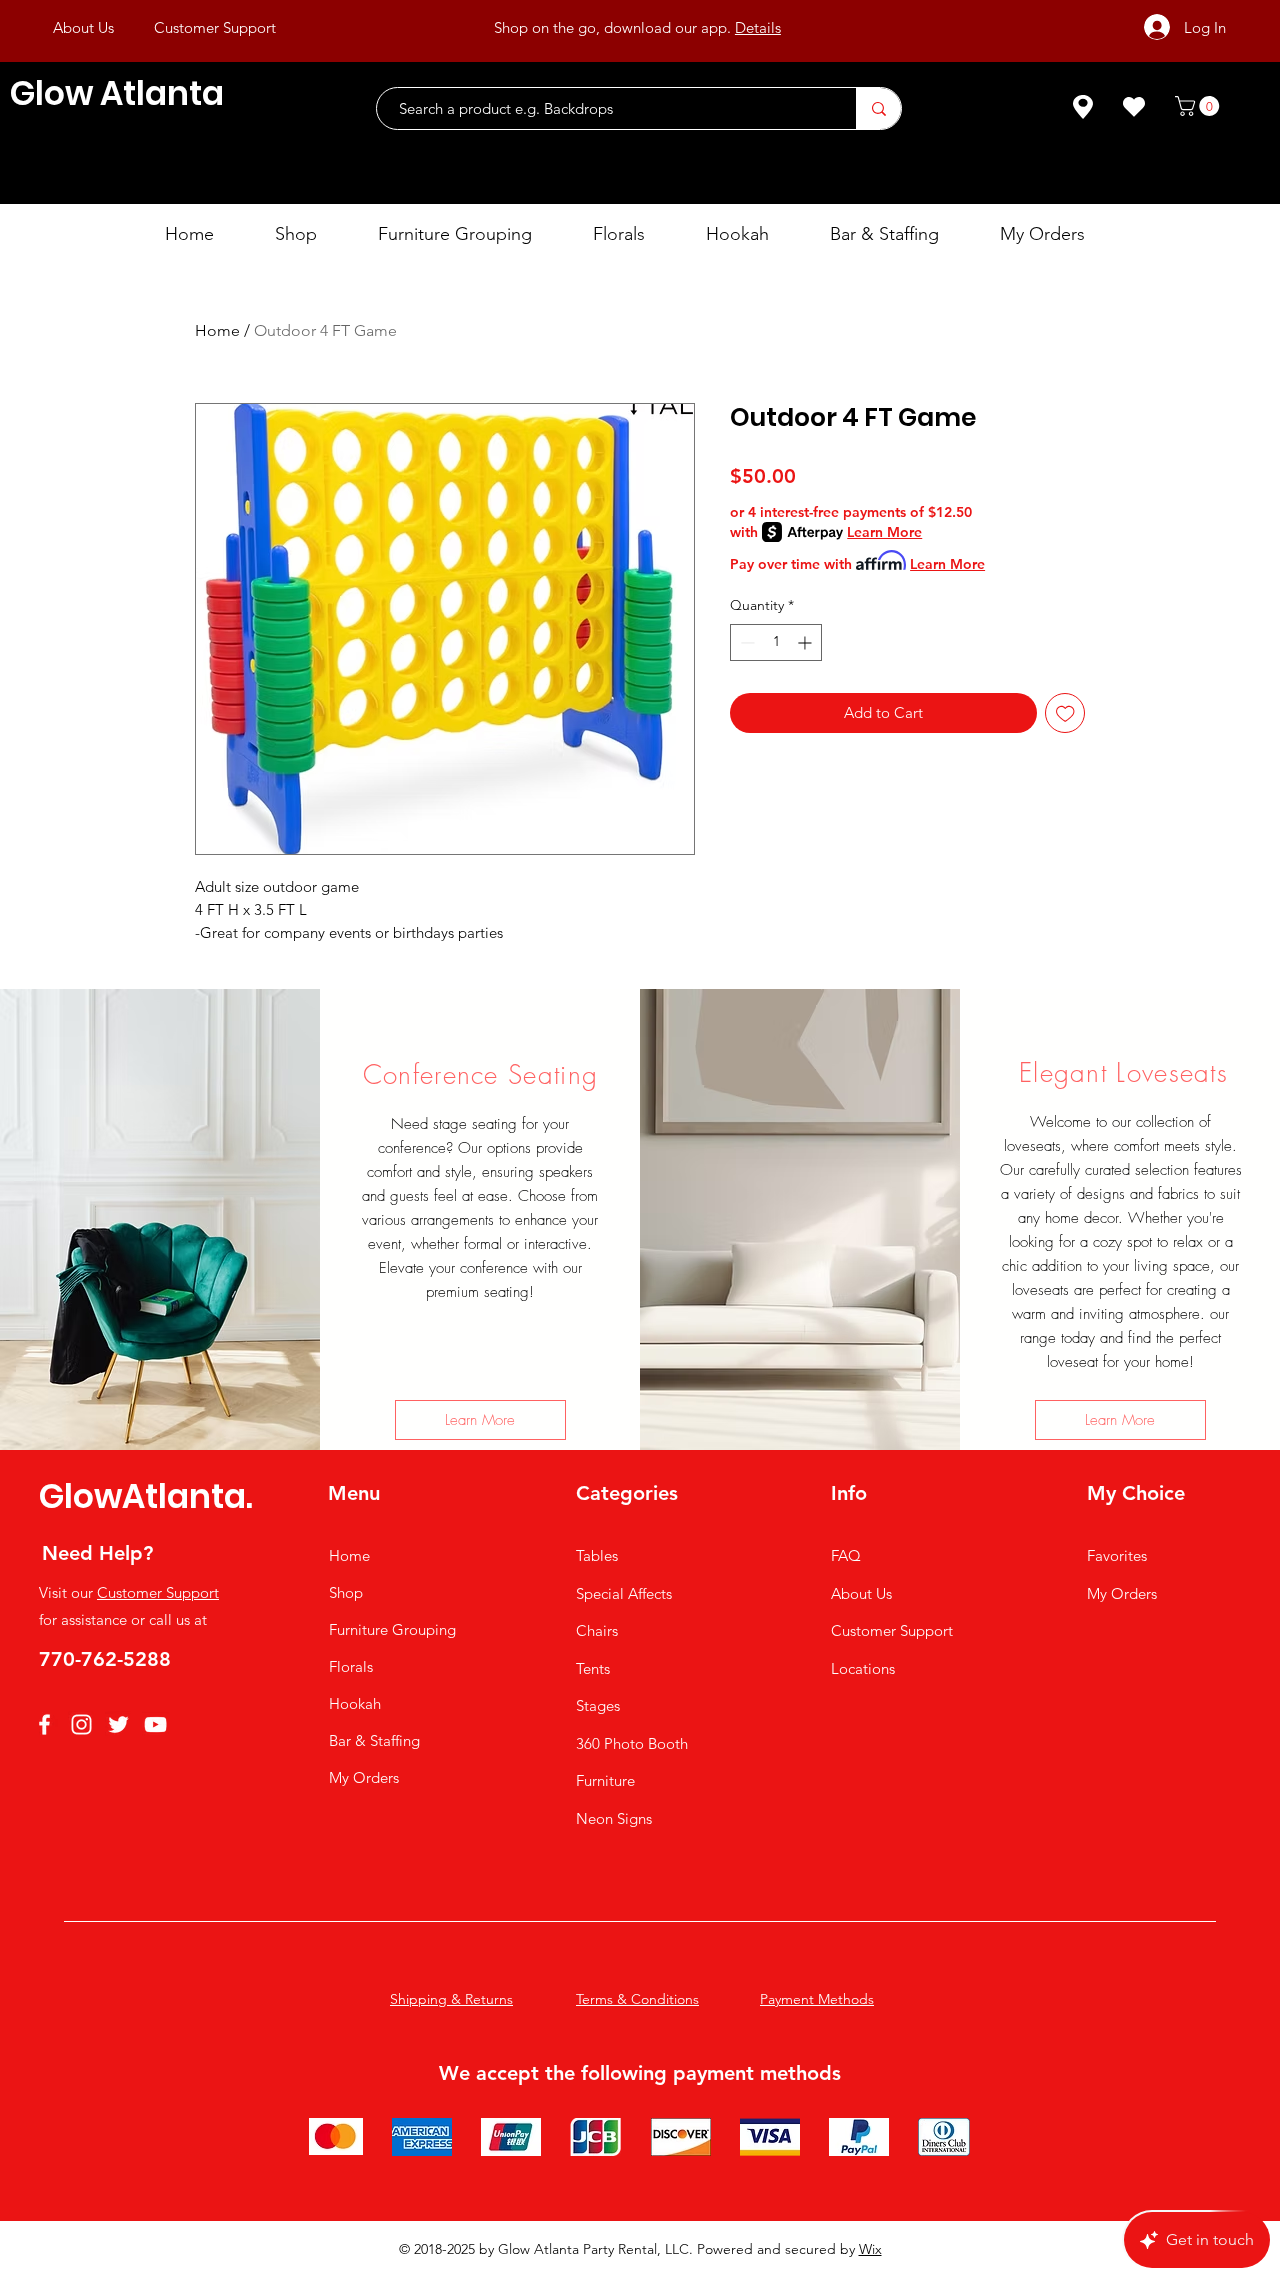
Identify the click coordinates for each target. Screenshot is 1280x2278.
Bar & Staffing (374, 1740)
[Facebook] (44, 1724)
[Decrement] (745, 642)
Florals (351, 1666)
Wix (870, 2249)
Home (217, 330)
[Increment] (806, 642)
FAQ (846, 1555)
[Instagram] (81, 1724)
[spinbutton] (776, 642)
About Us (861, 1593)
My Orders (364, 1777)
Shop (346, 1592)
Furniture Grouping (392, 1629)
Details (758, 27)
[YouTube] (155, 1724)
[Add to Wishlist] (1065, 713)
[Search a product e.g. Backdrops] (878, 108)
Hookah (355, 1703)
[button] (1199, 106)
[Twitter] (118, 1724)
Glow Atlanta (117, 93)
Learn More (884, 532)
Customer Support (158, 1592)
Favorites (1117, 1555)
